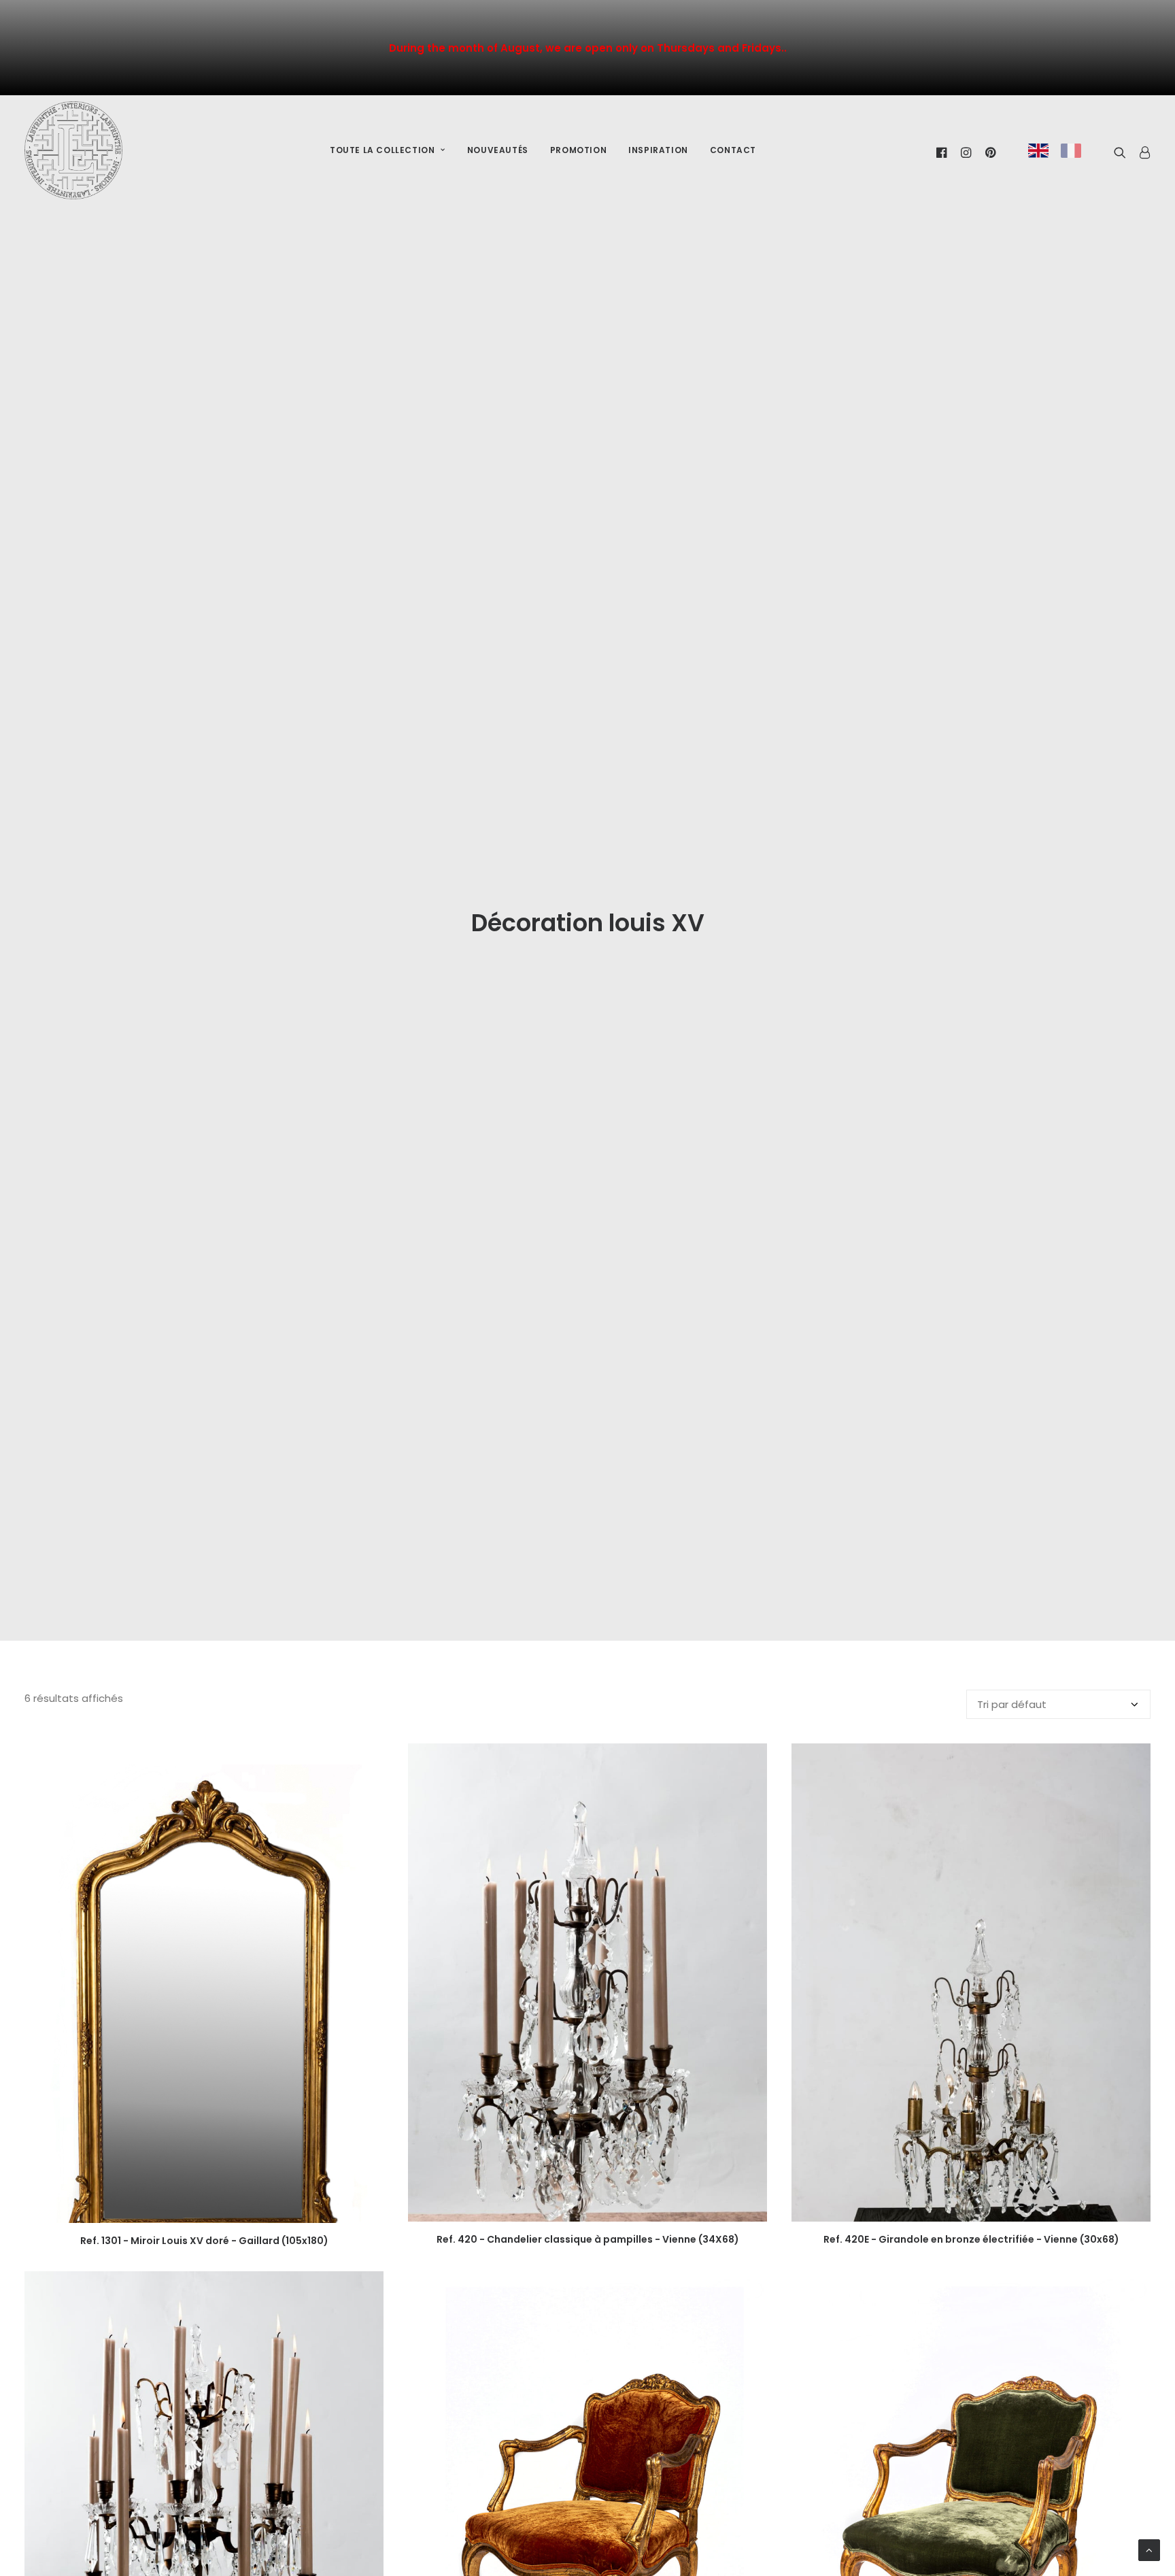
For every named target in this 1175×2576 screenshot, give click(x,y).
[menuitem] (388, 151)
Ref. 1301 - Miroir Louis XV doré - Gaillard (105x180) (204, 2241)
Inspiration (658, 150)
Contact (733, 150)
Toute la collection (382, 150)
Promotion (578, 150)
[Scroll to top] (1149, 2549)
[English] (1038, 151)
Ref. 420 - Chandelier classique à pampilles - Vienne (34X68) (588, 2239)
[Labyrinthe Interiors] (73, 150)
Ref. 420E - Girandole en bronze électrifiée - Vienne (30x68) (971, 2239)
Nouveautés (498, 150)
